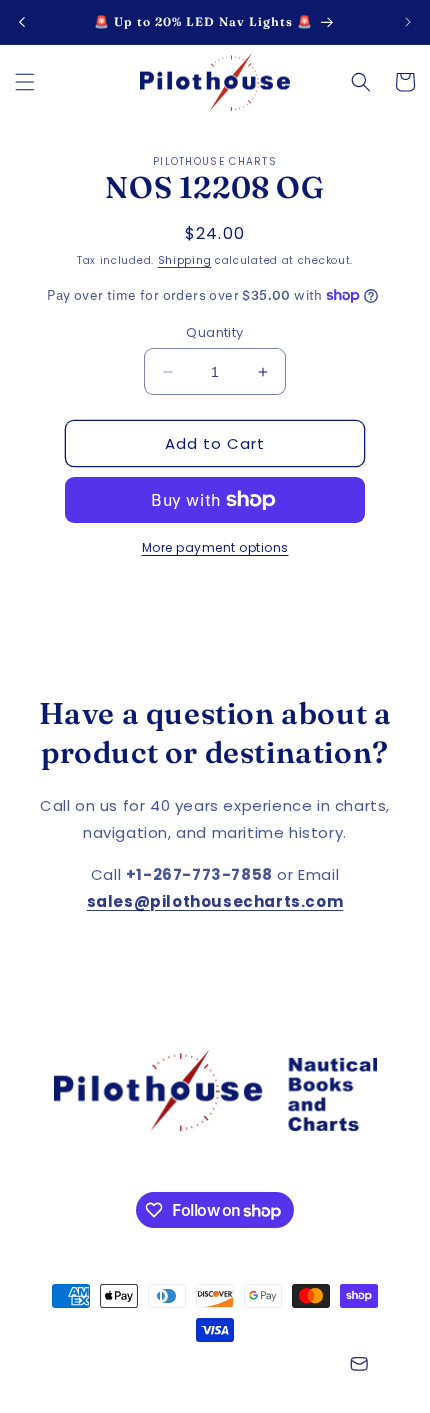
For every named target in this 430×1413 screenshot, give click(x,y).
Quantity (214, 332)
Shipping (185, 260)
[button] (25, 82)
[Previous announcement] (22, 22)
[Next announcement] (408, 22)
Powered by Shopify (277, 1366)
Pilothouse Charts (157, 1366)
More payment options (215, 547)
